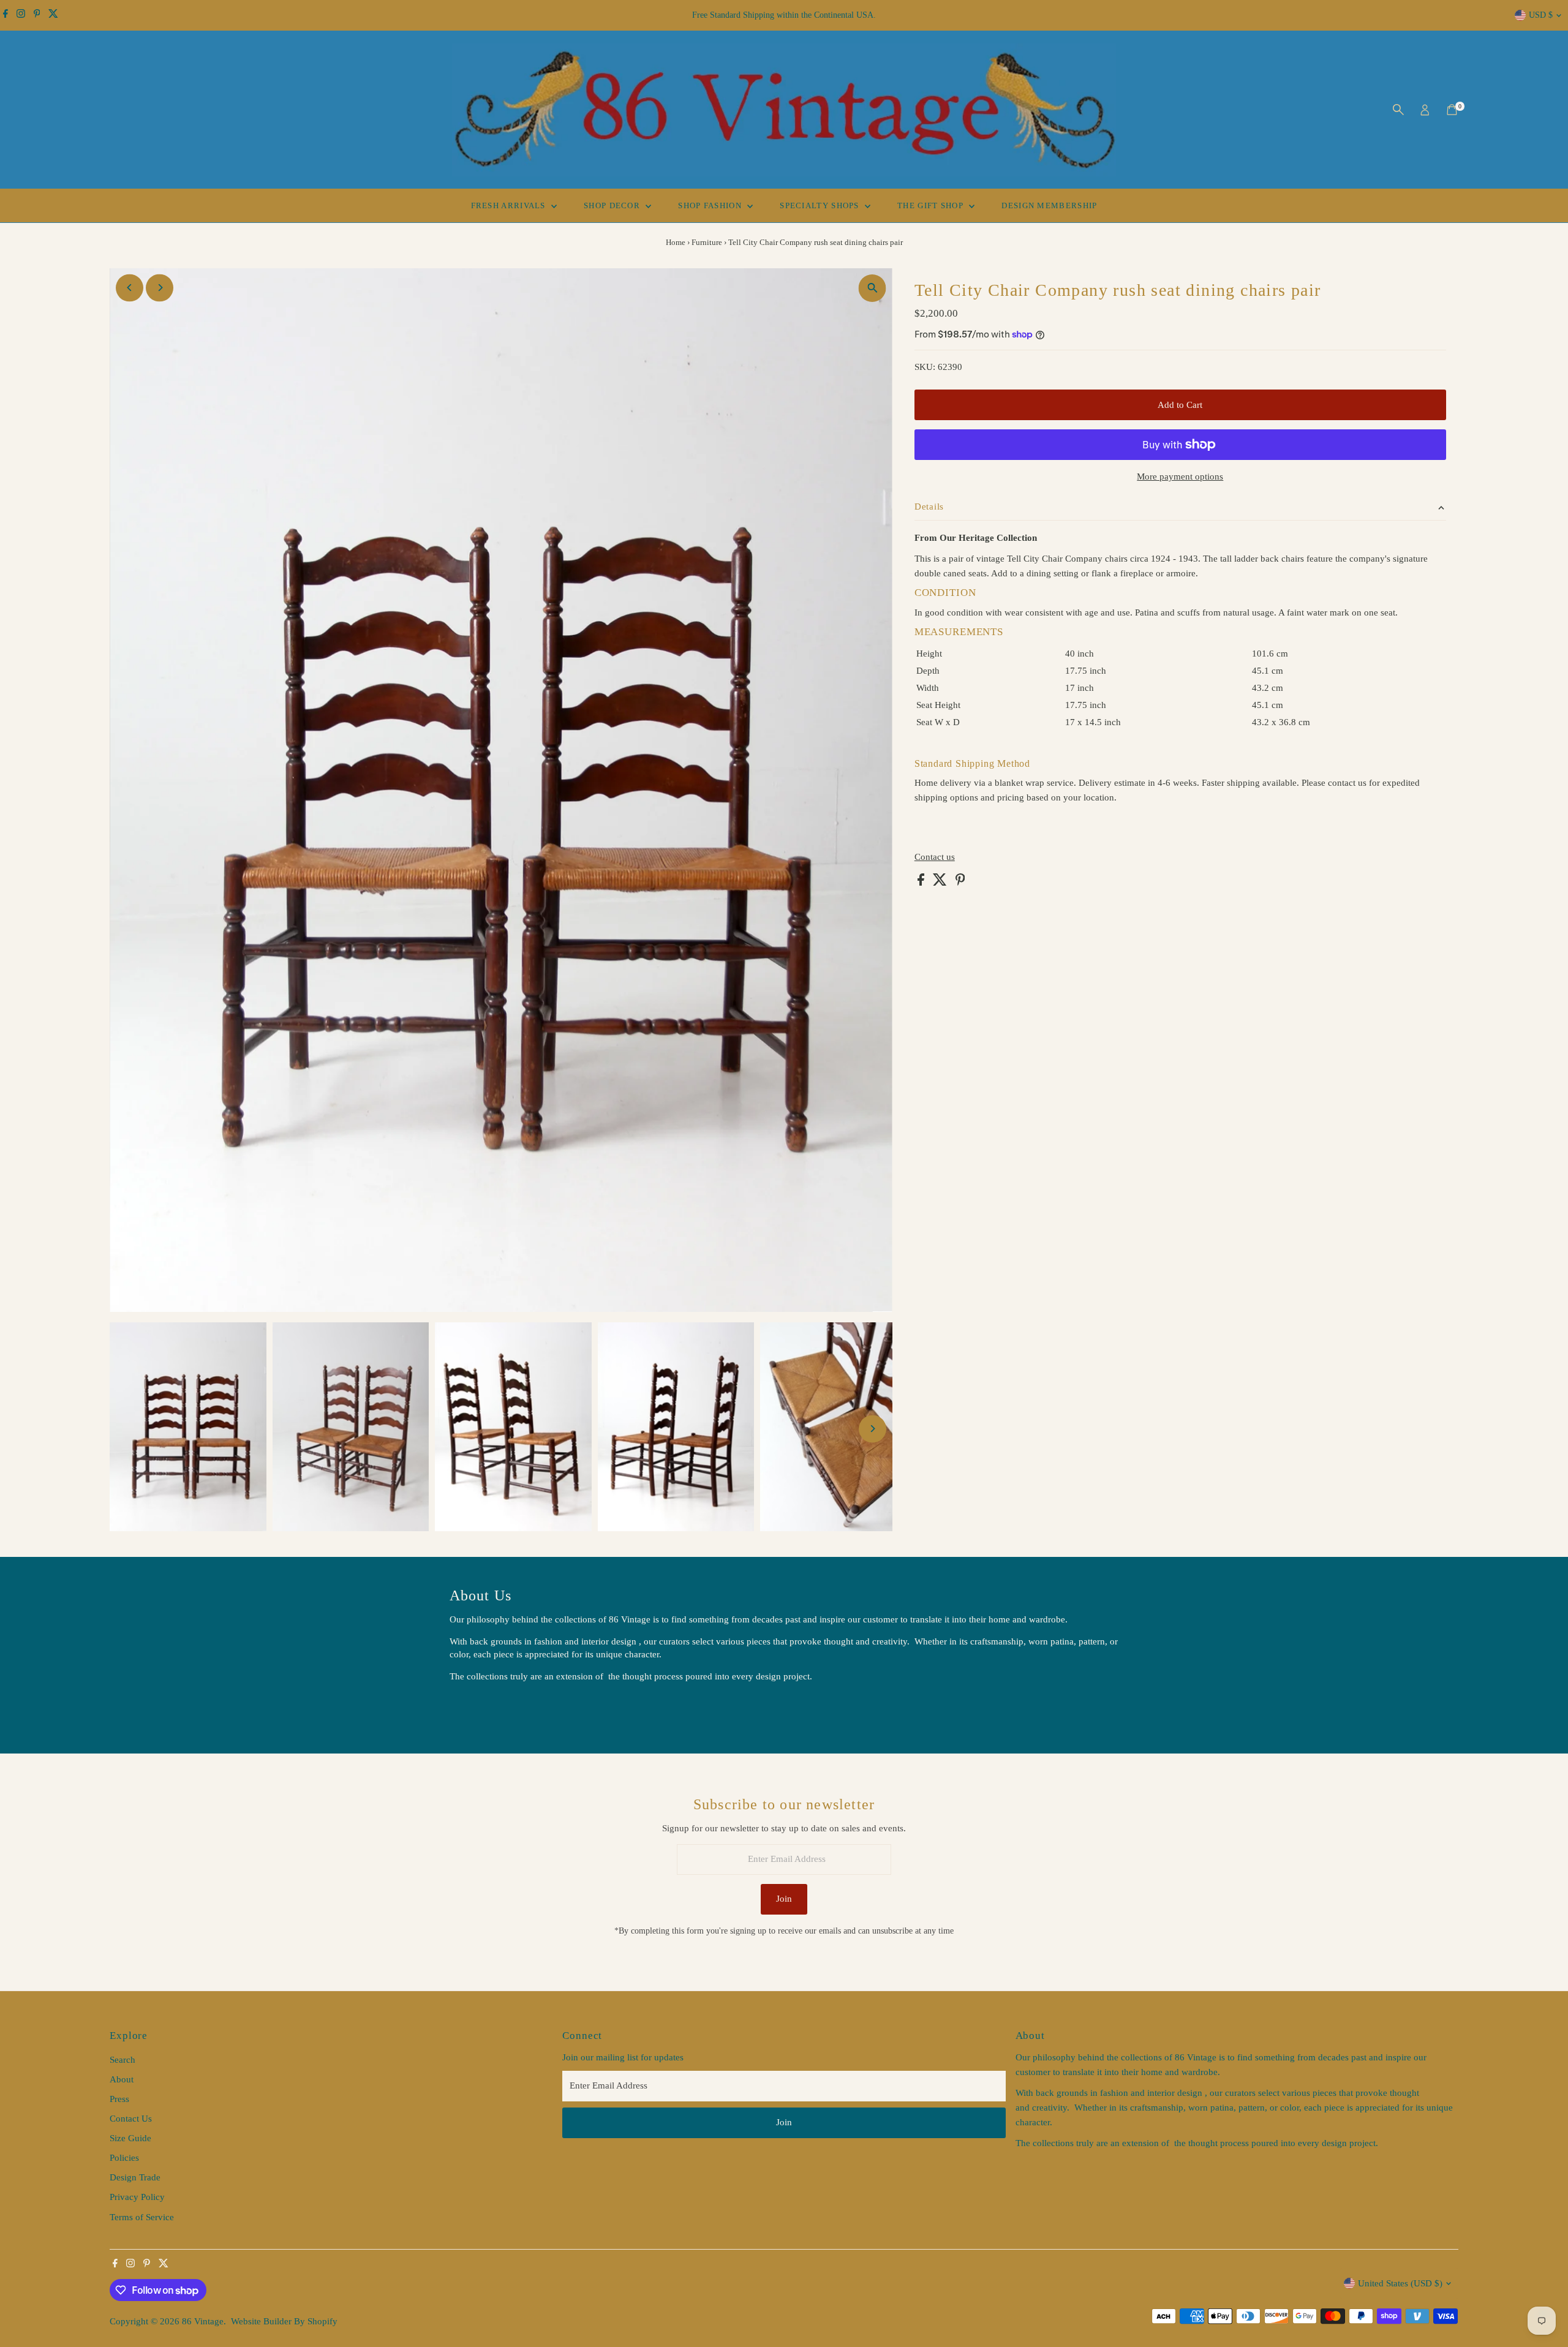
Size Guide (130, 2138)
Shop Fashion (711, 205)
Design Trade (135, 2177)
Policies (124, 2158)
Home (676, 242)
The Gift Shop (932, 205)
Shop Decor (613, 205)
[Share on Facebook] (922, 883)
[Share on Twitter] (941, 883)
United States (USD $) (1400, 2283)
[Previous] (130, 288)
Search (123, 2060)
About (122, 2079)
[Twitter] (53, 15)
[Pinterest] (37, 15)
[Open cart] (1452, 110)
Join (784, 1899)
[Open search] (1398, 110)
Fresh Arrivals (510, 205)
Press (119, 2099)
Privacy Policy (137, 2197)
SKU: (925, 367)
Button (475, 1707)
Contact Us (131, 2119)
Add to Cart (1180, 405)
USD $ (1541, 15)
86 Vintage (203, 2321)
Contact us (935, 857)
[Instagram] (21, 15)
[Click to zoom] (873, 288)
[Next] (160, 288)
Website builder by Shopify (284, 2321)
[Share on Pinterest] (960, 883)
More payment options (1180, 477)
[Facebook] (6, 15)
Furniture (707, 242)
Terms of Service (142, 2217)
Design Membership (1049, 205)
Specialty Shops (821, 205)
